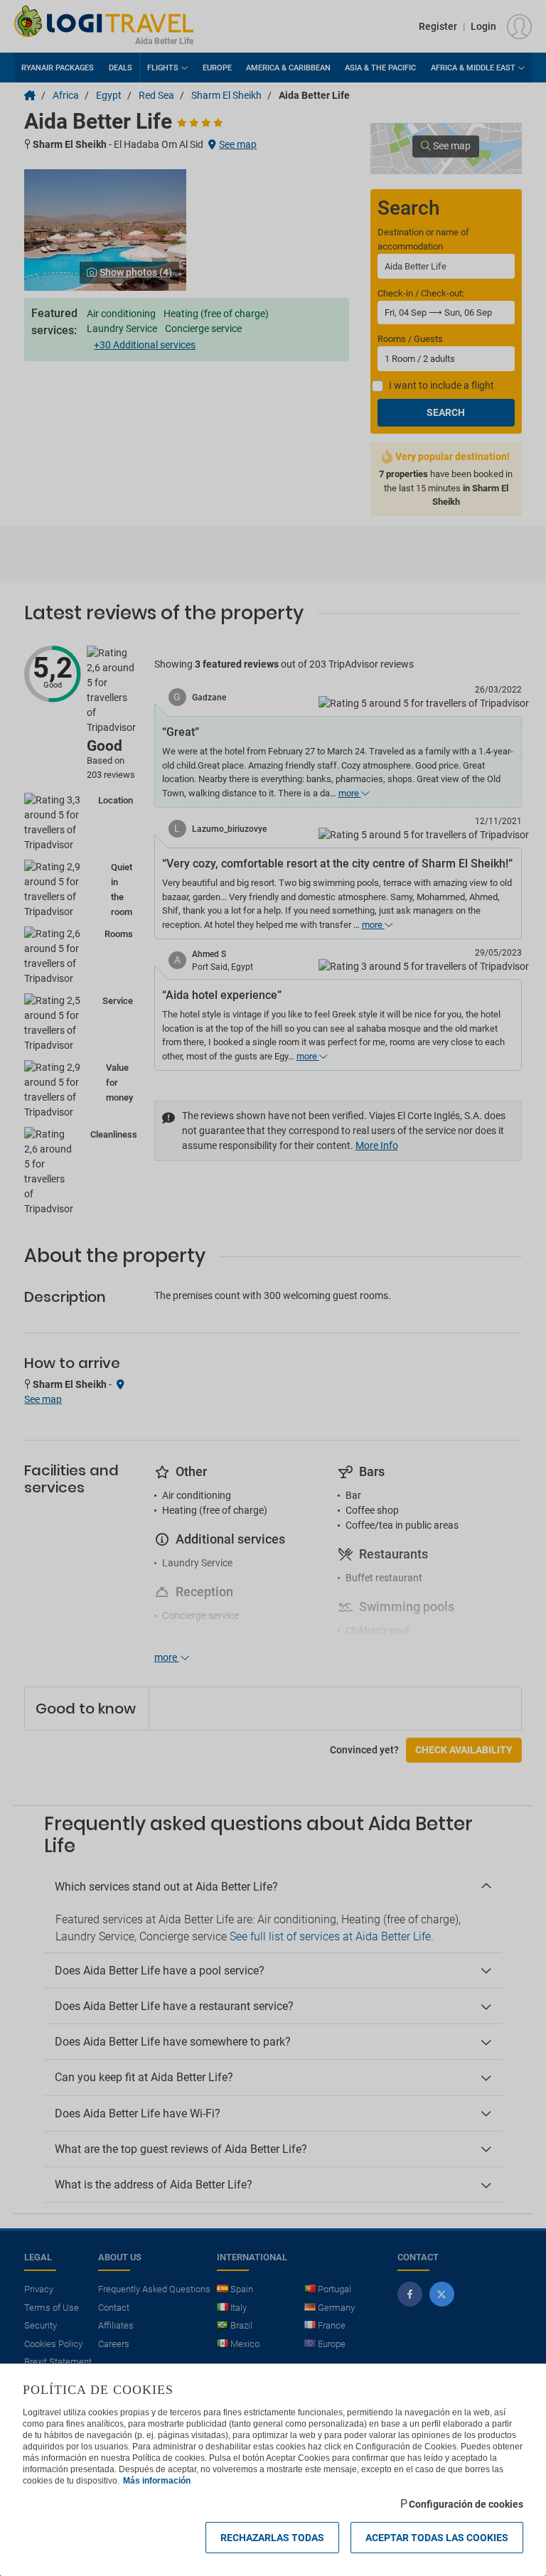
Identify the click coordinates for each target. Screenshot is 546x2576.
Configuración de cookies (466, 2504)
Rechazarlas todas (272, 2538)
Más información (157, 2481)
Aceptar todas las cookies (437, 2538)
